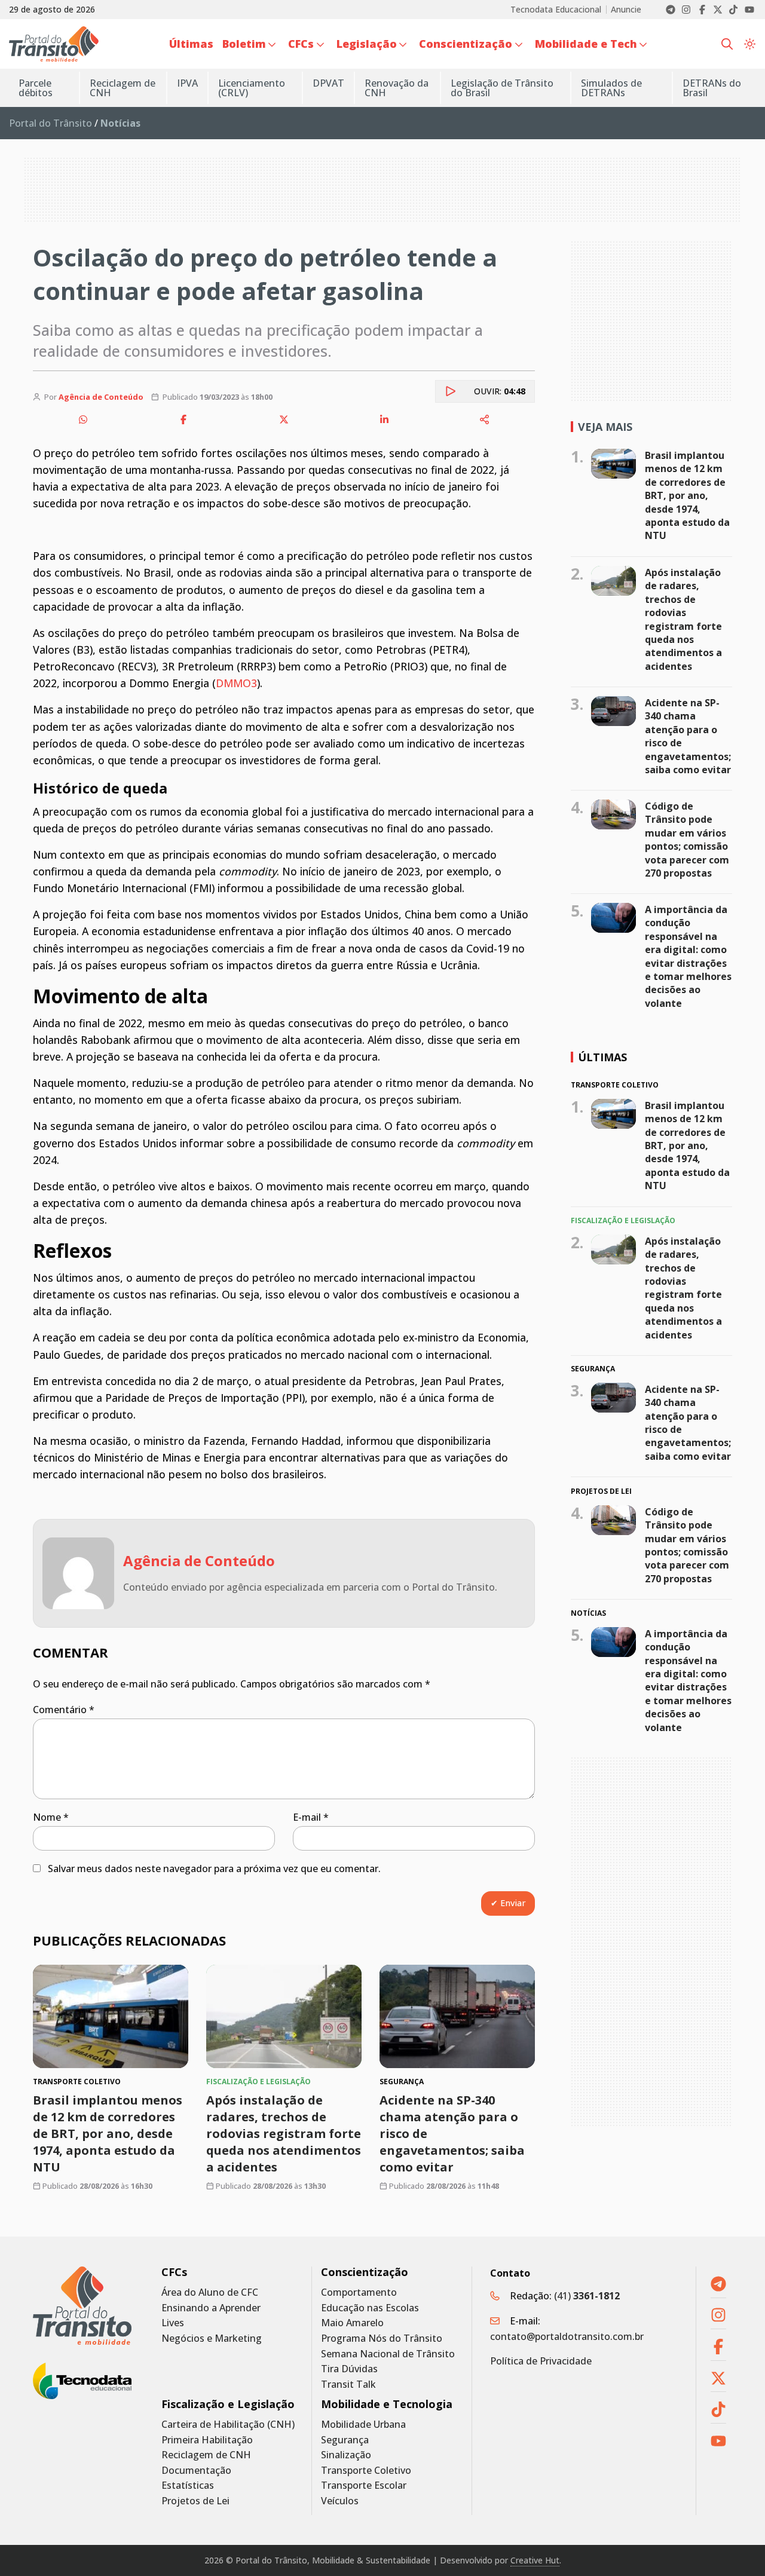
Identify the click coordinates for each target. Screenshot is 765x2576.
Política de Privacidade (541, 2361)
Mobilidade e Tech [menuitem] (586, 44)
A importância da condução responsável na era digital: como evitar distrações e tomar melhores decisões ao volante (688, 956)
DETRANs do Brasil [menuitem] (712, 88)
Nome (51, 1817)
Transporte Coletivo (366, 2471)
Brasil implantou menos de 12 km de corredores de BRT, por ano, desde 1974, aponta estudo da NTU (108, 2134)
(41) (587, 2296)
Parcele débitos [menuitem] (36, 88)
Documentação (196, 2471)
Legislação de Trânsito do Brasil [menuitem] (502, 88)
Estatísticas (188, 2485)
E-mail (311, 1817)
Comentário (64, 1710)
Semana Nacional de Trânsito (388, 2354)
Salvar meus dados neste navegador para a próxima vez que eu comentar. (214, 1869)
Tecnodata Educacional (556, 10)
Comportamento (359, 2292)
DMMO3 (236, 683)
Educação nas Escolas (370, 2308)
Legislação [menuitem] (367, 44)
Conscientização (365, 2272)
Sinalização (346, 2455)
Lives (173, 2323)
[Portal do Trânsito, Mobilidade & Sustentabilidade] (82, 2306)
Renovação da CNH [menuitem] (397, 88)
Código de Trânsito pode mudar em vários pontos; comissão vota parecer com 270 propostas (687, 840)
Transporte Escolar (364, 2485)
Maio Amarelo (352, 2323)
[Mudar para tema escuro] (750, 44)
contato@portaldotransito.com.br (567, 2336)
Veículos (340, 2501)
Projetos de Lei (195, 2501)
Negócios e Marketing (212, 2338)
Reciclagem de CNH (206, 2455)
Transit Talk (348, 2384)
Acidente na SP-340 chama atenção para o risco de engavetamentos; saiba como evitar (688, 736)
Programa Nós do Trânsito (382, 2338)
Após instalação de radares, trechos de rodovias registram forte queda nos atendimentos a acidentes (284, 2134)
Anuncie (626, 10)
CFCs (174, 2272)
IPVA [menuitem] (187, 83)
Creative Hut (535, 2560)
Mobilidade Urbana (363, 2425)
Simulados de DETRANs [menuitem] (611, 88)
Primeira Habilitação (207, 2440)
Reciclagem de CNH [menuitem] (123, 88)
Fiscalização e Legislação (228, 2404)
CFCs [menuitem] (301, 44)
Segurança (345, 2440)
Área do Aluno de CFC (210, 2292)
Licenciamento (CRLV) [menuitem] (252, 88)
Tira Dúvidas (349, 2369)
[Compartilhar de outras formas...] (485, 419)
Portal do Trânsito (51, 123)
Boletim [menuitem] (244, 44)
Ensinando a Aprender (211, 2308)
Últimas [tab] (602, 1057)
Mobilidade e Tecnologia (387, 2404)
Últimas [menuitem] (191, 44)
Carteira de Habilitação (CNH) (228, 2425)
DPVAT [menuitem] (328, 83)
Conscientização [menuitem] (466, 44)
